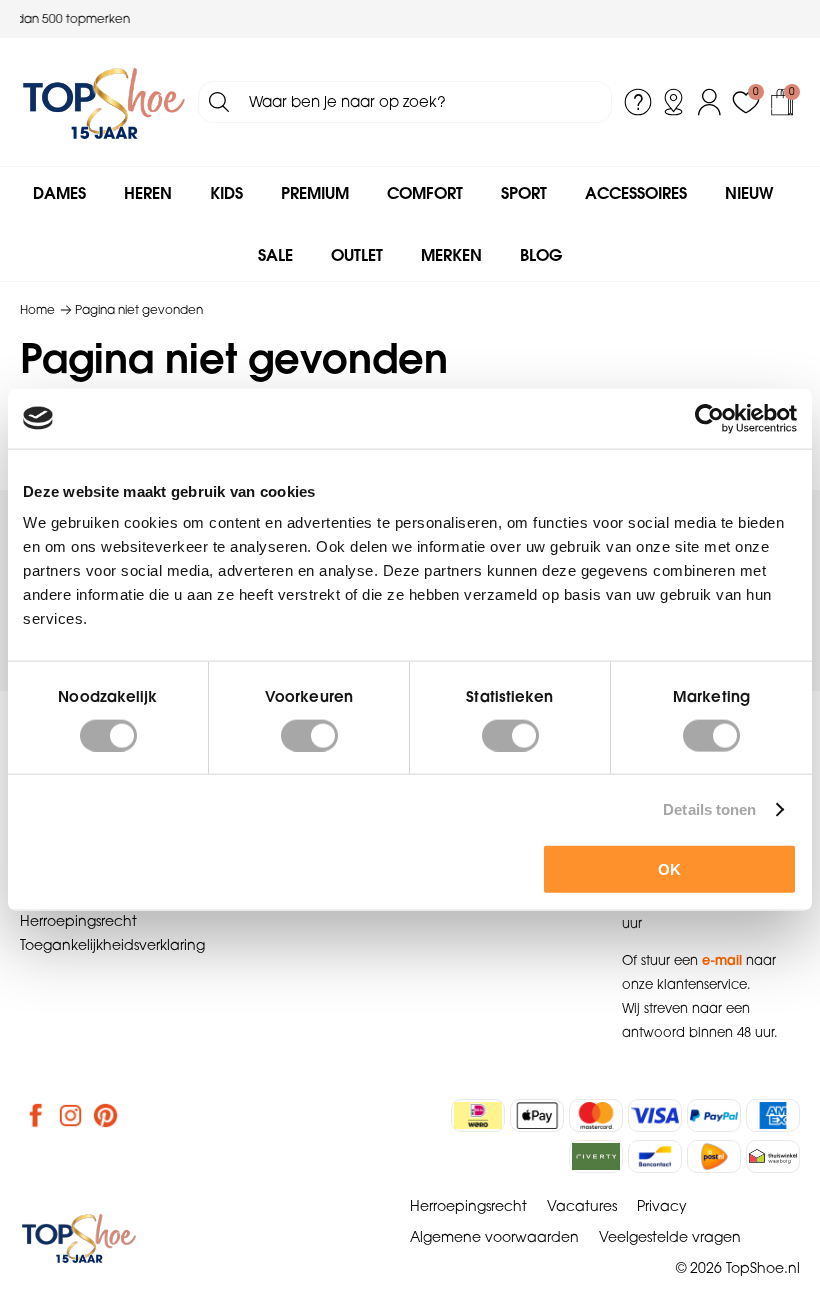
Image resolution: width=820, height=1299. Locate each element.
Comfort (425, 193)
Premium (315, 193)
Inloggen (710, 102)
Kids (226, 193)
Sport (524, 193)
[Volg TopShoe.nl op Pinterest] (106, 1115)
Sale (275, 255)
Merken (451, 255)
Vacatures (582, 1206)
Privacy (662, 1206)
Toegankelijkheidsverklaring (112, 945)
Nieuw (749, 193)
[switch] (309, 735)
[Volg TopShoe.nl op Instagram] (71, 1115)
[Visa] (655, 1115)
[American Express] (773, 1115)
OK (669, 869)
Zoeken (219, 102)
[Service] (638, 102)
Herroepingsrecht (78, 921)
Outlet (357, 255)
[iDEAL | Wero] (478, 1115)
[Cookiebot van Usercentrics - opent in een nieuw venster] (709, 418)
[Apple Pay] (537, 1115)
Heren (148, 193)
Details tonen (709, 808)
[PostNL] (714, 1156)
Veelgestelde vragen (670, 1237)
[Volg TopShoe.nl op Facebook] (36, 1115)
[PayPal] (714, 1115)
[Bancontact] (655, 1156)
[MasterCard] (596, 1115)
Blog (541, 255)
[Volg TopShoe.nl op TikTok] (141, 1115)
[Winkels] (674, 102)
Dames (59, 193)
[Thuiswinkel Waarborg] (773, 1156)
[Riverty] (596, 1156)
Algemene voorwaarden (494, 1237)
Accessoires (636, 193)
